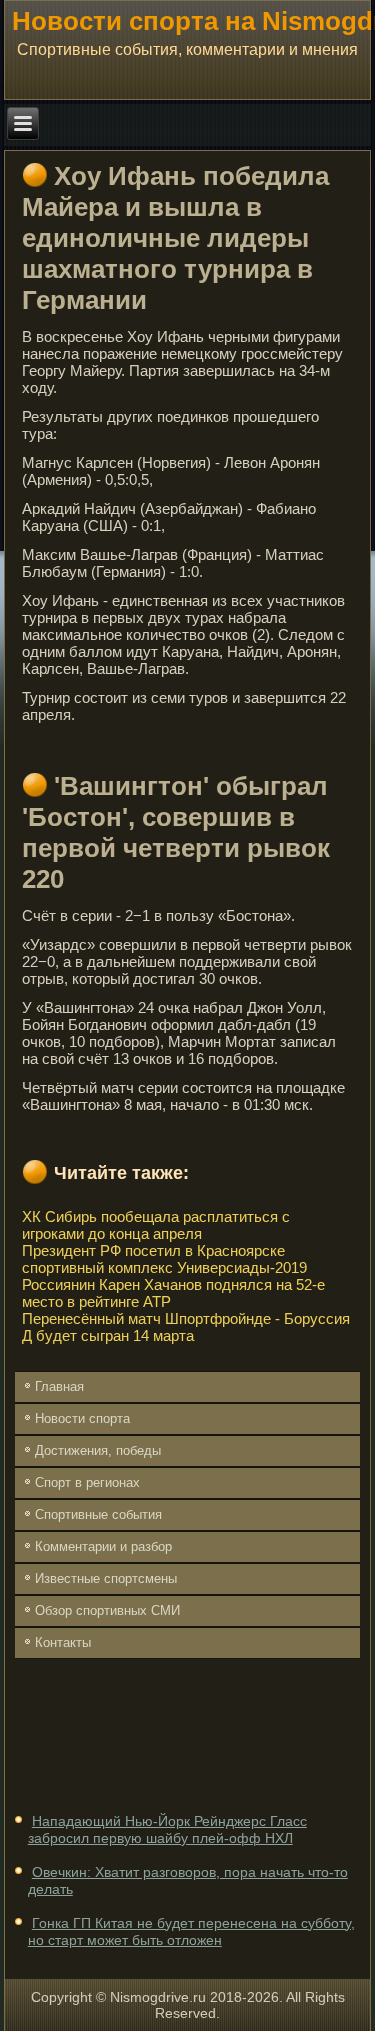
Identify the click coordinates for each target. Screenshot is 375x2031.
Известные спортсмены (106, 1578)
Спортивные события (98, 1514)
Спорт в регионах (87, 1482)
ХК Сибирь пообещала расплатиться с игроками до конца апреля (156, 1225)
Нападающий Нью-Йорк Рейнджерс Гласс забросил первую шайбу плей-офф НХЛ (167, 1830)
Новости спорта (82, 1418)
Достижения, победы (98, 1450)
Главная (59, 1386)
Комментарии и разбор (103, 1546)
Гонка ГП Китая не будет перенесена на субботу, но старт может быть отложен (191, 1932)
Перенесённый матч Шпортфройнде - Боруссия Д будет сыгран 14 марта (186, 1327)
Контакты (63, 1642)
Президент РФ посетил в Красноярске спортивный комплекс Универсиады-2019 (164, 1259)
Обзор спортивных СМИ (107, 1610)
